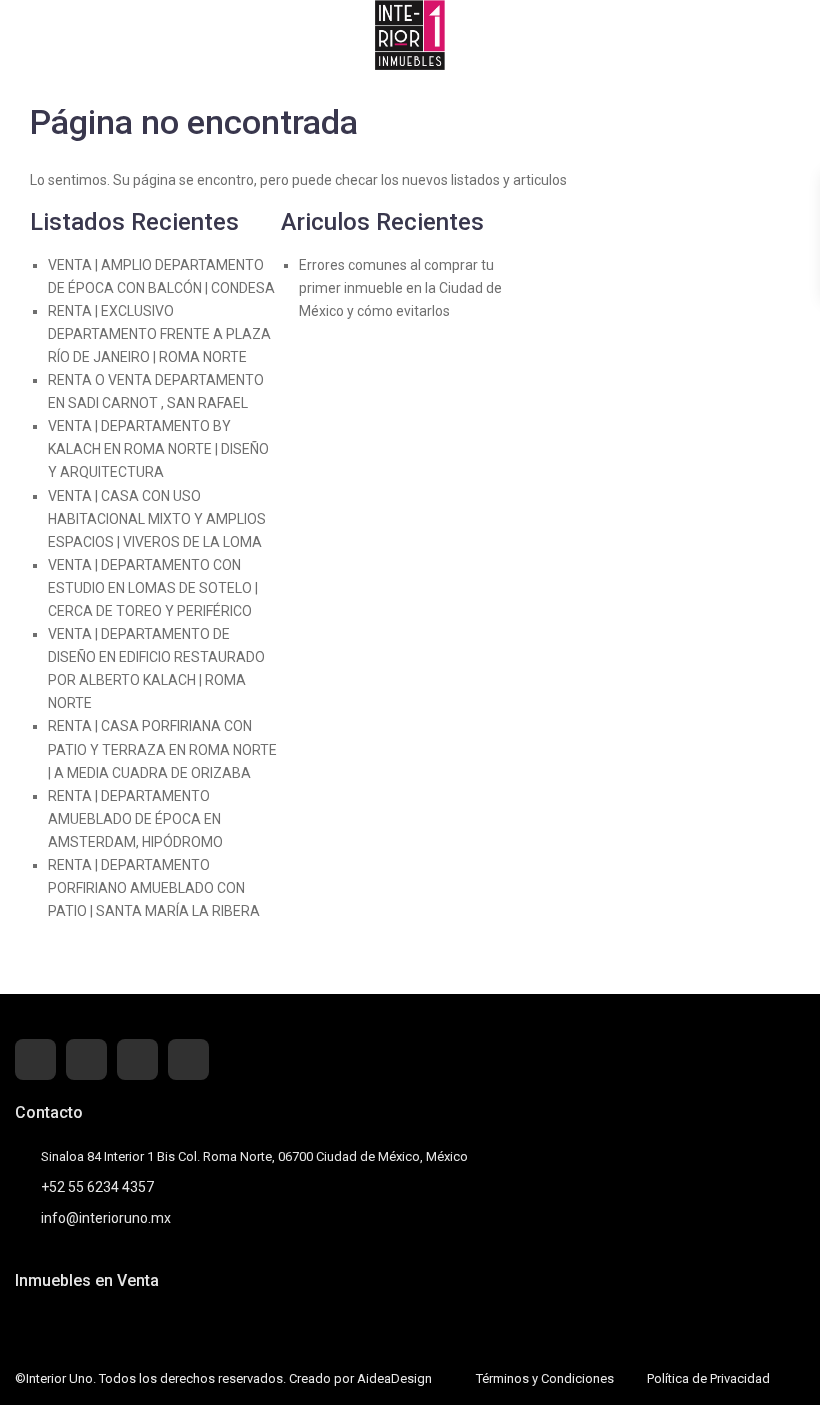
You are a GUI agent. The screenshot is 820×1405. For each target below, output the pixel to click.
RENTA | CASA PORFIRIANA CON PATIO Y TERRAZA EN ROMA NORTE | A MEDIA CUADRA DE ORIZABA (162, 749)
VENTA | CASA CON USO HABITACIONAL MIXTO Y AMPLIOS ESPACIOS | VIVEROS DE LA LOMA (157, 519)
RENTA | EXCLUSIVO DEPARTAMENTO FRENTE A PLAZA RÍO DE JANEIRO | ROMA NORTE (159, 334)
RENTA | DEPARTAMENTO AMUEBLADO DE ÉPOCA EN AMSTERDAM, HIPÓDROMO (135, 819)
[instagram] (188, 1059)
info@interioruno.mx (106, 1218)
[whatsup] (86, 1059)
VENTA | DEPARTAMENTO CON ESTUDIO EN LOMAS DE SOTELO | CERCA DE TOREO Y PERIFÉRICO (153, 588)
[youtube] (137, 1059)
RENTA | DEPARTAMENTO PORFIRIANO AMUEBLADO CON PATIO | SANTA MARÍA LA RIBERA (154, 888)
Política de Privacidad (708, 1378)
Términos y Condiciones (545, 1378)
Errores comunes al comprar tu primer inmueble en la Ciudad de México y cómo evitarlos (400, 288)
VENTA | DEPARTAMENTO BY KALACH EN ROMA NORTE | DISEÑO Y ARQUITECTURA (158, 449)
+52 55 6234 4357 (97, 1187)
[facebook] (35, 1059)
